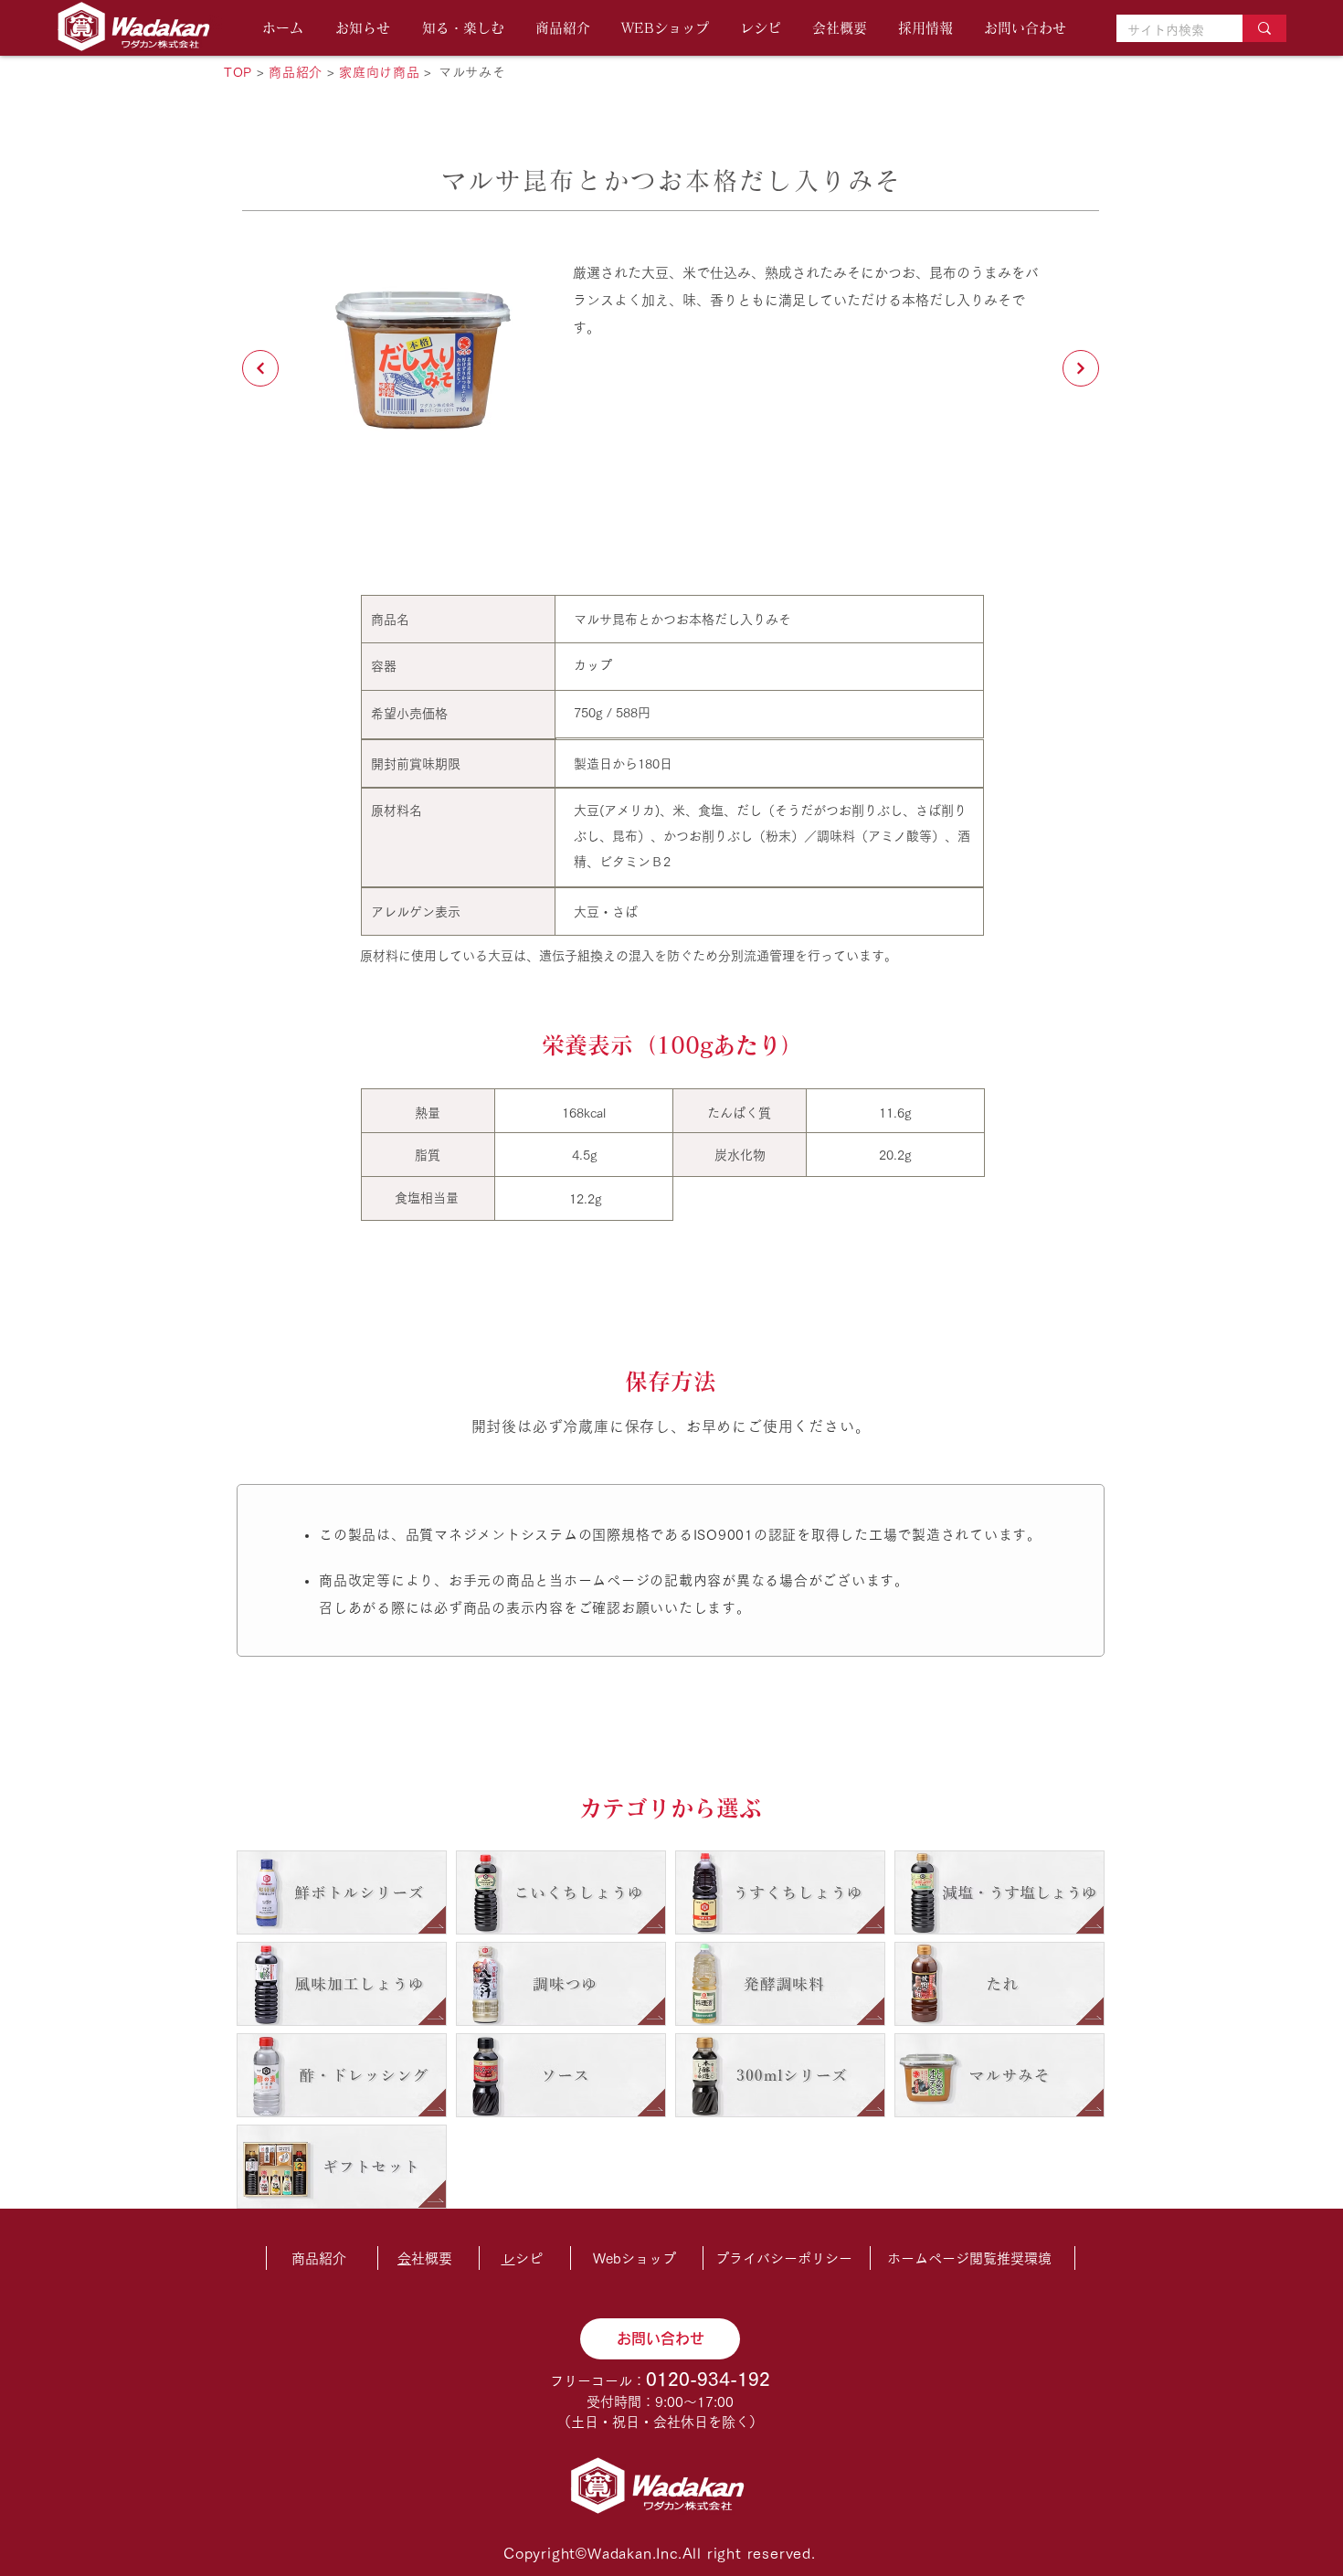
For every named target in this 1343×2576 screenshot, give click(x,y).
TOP (238, 72)
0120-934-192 (708, 2379)
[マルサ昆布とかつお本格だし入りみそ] (260, 368)
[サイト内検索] (1264, 28)
